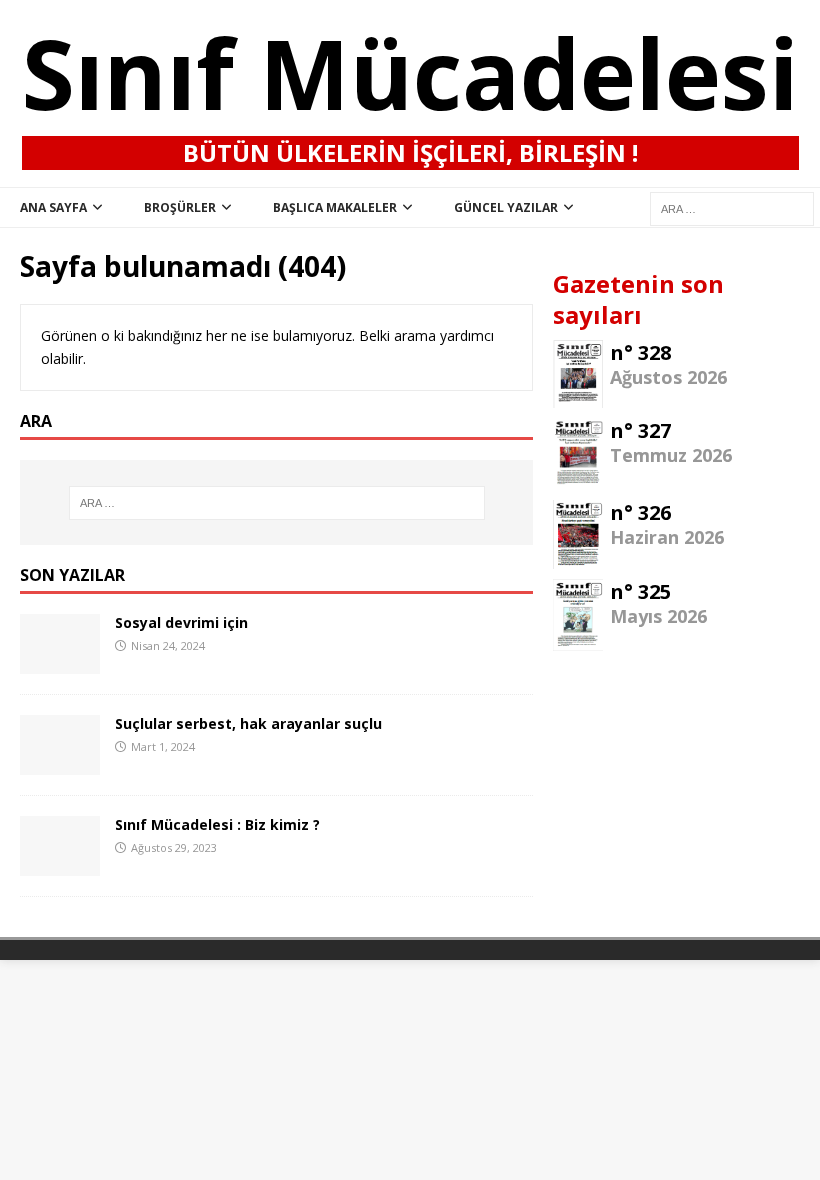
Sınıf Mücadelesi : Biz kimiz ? (217, 824)
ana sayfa (53, 207)
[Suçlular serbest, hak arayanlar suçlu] (60, 763)
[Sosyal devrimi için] (60, 662)
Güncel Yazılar (506, 207)
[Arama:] (277, 503)
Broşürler (180, 207)
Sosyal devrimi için (181, 622)
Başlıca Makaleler (335, 207)
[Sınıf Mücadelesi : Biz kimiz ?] (60, 864)
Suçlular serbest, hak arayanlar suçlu (248, 723)
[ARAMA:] (732, 207)
